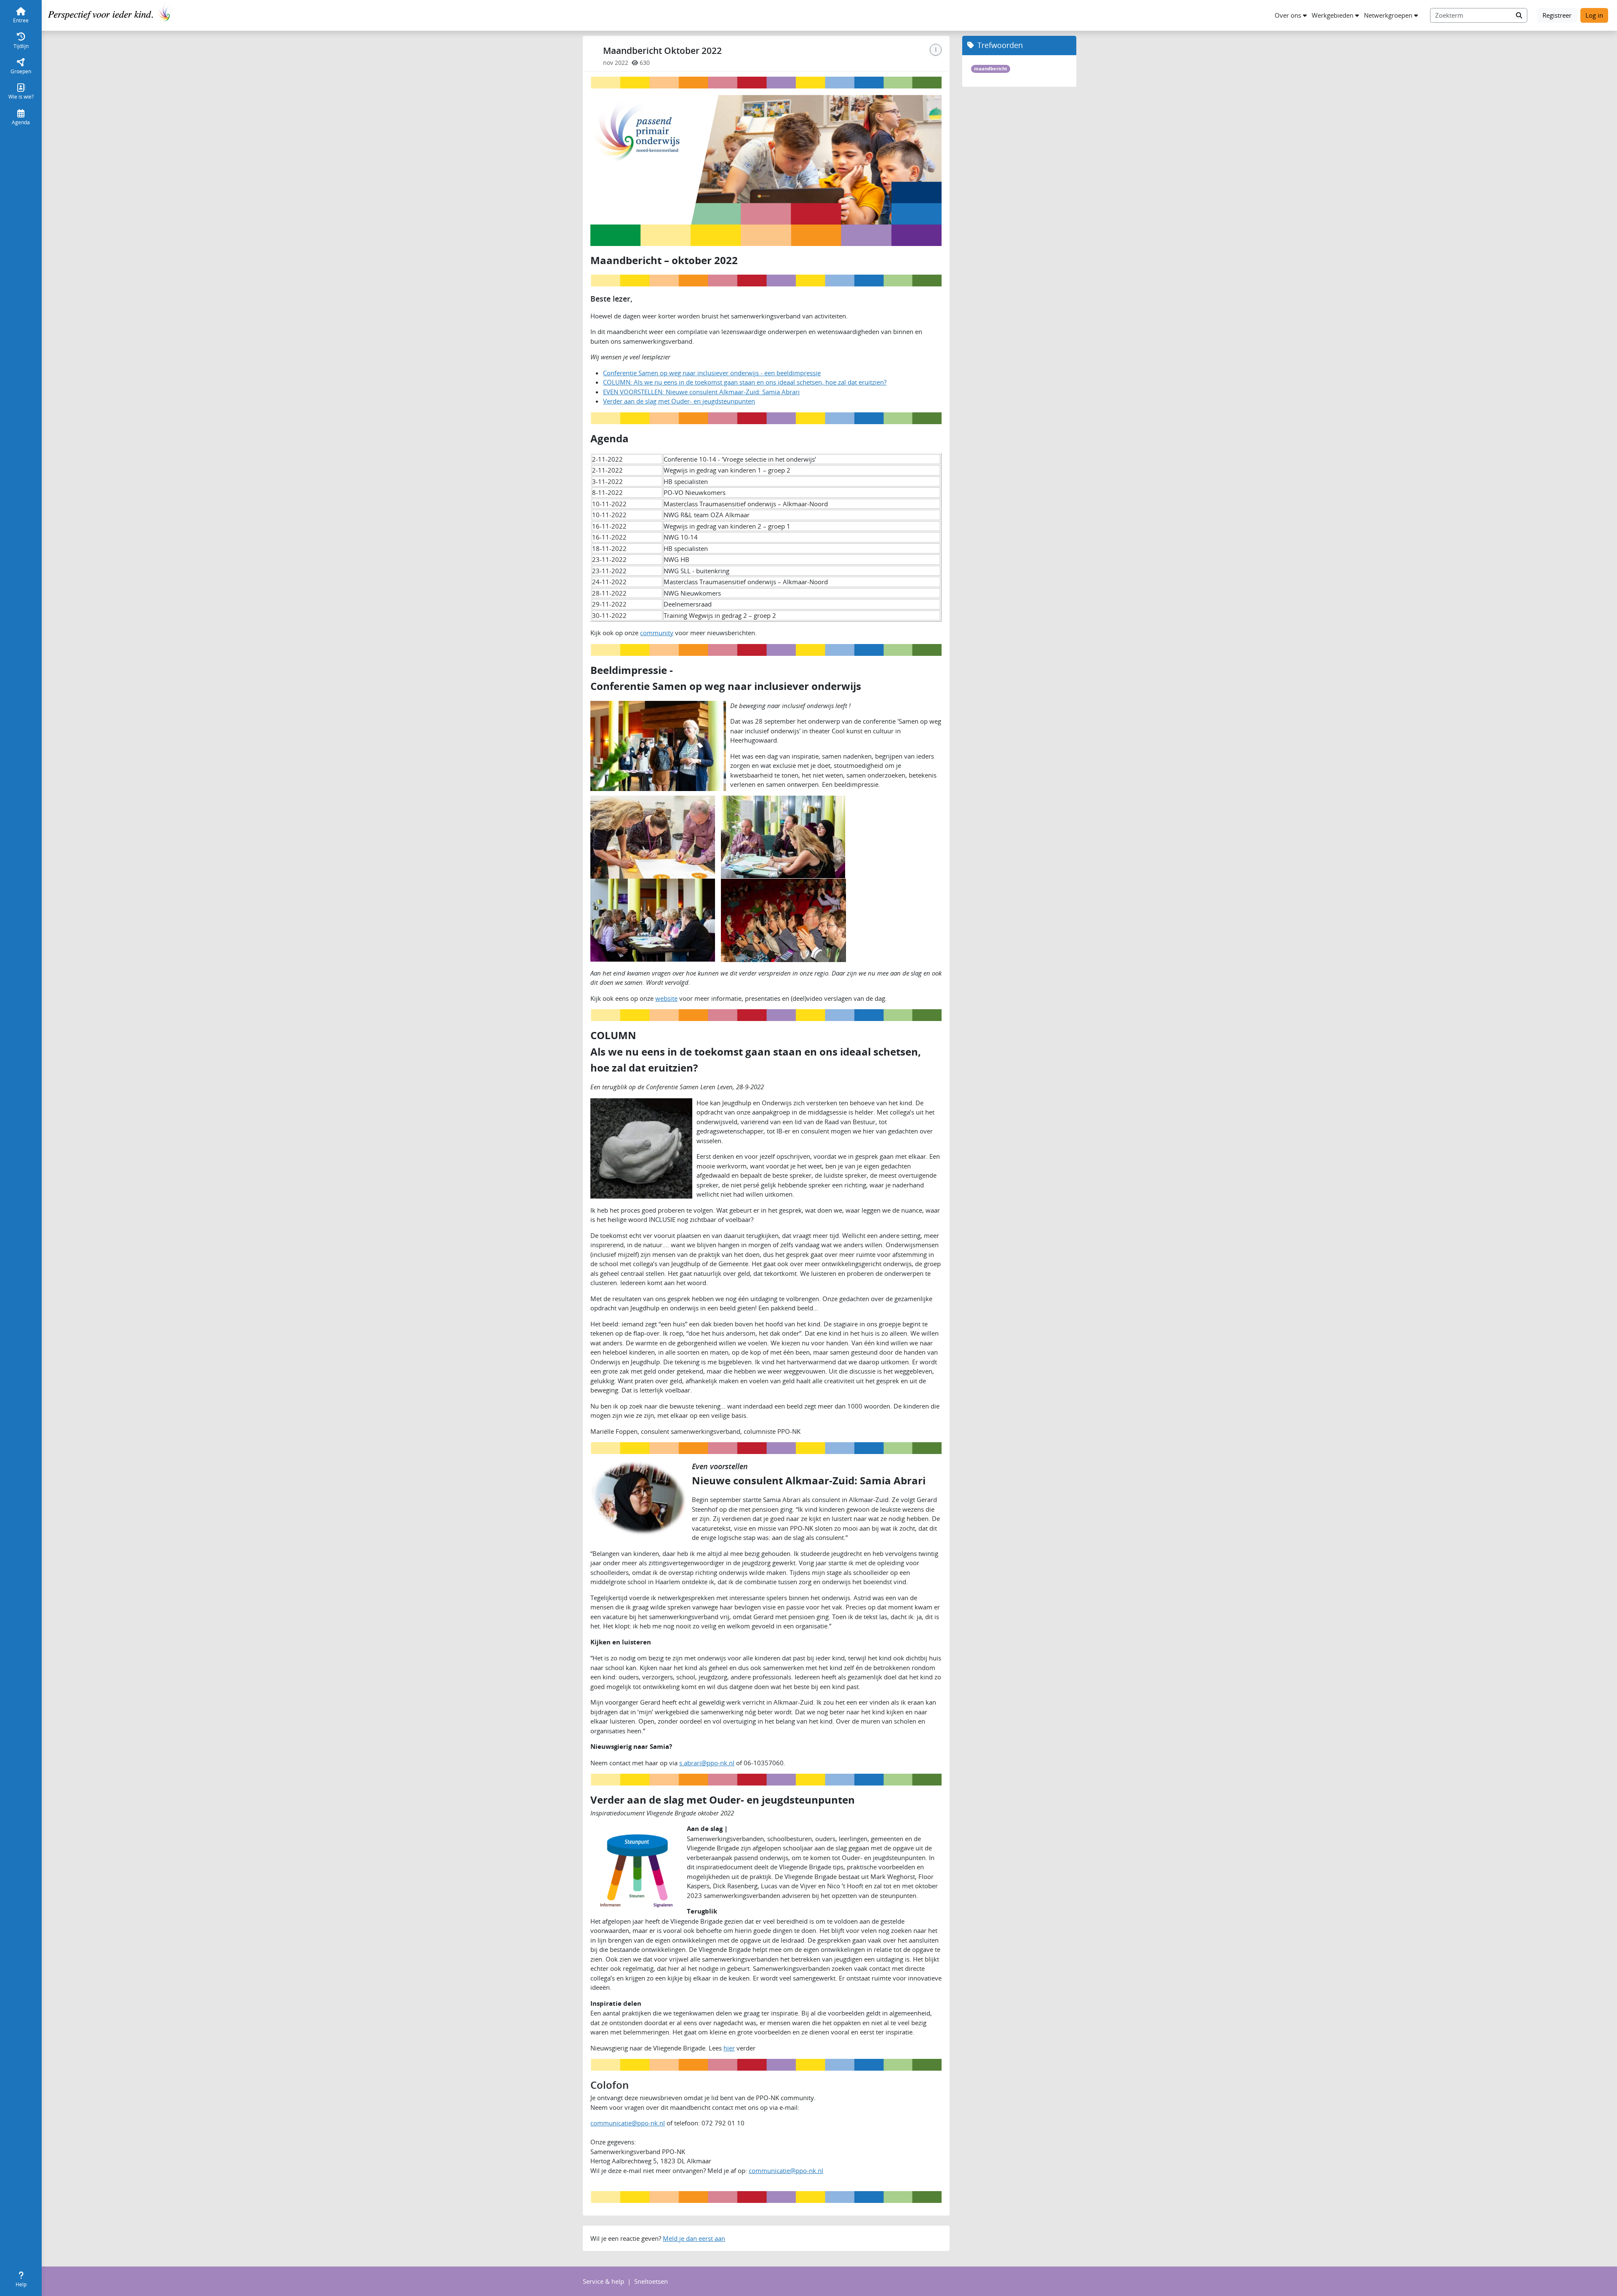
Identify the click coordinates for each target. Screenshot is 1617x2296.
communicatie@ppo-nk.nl (628, 2123)
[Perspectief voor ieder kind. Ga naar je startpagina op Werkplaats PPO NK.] (111, 14)
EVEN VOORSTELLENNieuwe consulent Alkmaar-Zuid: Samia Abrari (701, 392)
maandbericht (991, 69)
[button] (1291, 15)
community (657, 633)
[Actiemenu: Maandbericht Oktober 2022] (936, 50)
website (666, 998)
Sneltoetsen (651, 2281)
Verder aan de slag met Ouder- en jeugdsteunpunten (679, 401)
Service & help (603, 2281)
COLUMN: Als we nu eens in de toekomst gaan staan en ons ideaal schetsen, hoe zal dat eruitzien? (745, 382)
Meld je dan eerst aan (694, 2238)
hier (729, 2048)
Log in (1594, 15)
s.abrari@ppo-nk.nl (707, 1763)
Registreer (1557, 15)
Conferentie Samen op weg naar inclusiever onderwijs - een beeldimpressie (712, 373)
